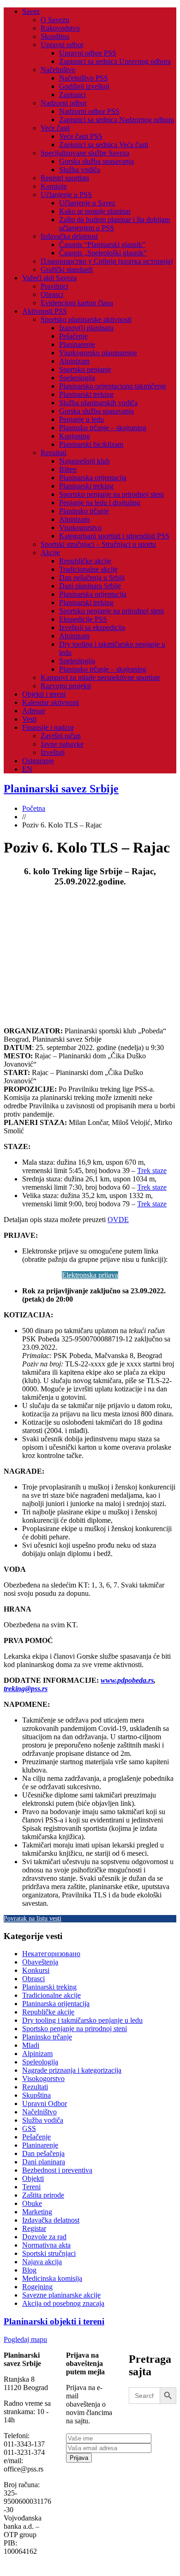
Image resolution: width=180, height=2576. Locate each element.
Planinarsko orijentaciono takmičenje (113, 386)
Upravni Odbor (45, 2103)
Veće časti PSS (81, 136)
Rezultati (54, 453)
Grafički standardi (67, 269)
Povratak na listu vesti (33, 1918)
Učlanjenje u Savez (87, 203)
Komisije (54, 186)
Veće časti (55, 128)
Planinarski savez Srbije (61, 789)
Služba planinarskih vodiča (98, 403)
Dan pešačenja (43, 2153)
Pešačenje (73, 336)
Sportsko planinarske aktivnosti (86, 319)
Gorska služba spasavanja (96, 161)
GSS (29, 2128)
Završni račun (61, 736)
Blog (29, 2270)
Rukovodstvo (60, 28)
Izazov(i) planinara (86, 328)
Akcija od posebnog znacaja (63, 2303)
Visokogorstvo (80, 528)
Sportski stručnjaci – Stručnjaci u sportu (98, 544)
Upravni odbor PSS (88, 53)
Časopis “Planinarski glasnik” (102, 244)
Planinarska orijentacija (93, 478)
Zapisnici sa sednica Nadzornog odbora (117, 120)
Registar (34, 2228)
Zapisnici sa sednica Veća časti (104, 145)
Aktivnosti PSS (45, 311)
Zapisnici (72, 95)
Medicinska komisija (52, 2278)
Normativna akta (46, 2245)
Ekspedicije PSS (83, 619)
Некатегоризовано (51, 1954)
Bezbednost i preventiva (57, 2170)
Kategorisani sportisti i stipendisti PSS (114, 536)
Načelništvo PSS (84, 78)
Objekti (33, 2178)
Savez (31, 11)
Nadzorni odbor (64, 103)
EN (27, 769)
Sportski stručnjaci (49, 2253)
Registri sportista (65, 178)
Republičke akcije (85, 561)
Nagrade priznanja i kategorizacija (72, 2070)
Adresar (34, 711)
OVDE (118, 1220)
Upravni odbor (62, 45)
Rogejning (37, 2287)
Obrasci (52, 294)
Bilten (68, 469)
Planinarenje (77, 344)
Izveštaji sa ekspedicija (92, 627)
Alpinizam (74, 361)
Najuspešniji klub (84, 461)
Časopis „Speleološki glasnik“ (103, 253)
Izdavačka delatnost (69, 236)
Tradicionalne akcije (88, 569)
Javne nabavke (62, 744)
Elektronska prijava (90, 1275)
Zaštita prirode (43, 2195)
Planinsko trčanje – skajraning (103, 428)
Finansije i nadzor (48, 727)
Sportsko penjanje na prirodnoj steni (111, 494)
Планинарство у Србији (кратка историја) (107, 261)
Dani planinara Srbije (90, 586)
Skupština (55, 36)
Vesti (29, 719)
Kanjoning (75, 436)
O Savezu (55, 20)
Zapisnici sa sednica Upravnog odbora (115, 61)
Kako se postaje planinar (95, 211)
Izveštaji (53, 752)
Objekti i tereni (44, 694)
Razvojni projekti (66, 686)
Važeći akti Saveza (49, 278)
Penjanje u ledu (81, 419)
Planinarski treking (86, 394)
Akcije (50, 553)
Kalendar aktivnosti (51, 702)
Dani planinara (44, 2162)
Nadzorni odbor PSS (89, 111)
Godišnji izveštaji (84, 86)
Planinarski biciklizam (91, 444)
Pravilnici (54, 286)
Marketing (37, 2212)
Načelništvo (58, 70)
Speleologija (77, 378)
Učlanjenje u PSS (66, 195)
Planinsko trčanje (84, 511)
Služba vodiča (80, 170)
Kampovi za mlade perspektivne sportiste (100, 677)
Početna (34, 808)
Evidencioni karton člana (77, 303)
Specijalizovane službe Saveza (85, 153)
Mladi (31, 2045)
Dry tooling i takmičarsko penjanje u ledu (82, 2020)
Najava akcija (42, 2262)
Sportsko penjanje (85, 369)
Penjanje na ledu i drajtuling (100, 503)
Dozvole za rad (44, 2237)
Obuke (32, 2203)
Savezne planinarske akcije (61, 2295)
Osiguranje (38, 761)
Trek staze (152, 1171)
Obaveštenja (40, 1962)
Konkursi (36, 1970)
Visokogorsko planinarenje (98, 353)
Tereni (31, 2187)
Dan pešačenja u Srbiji (92, 578)
